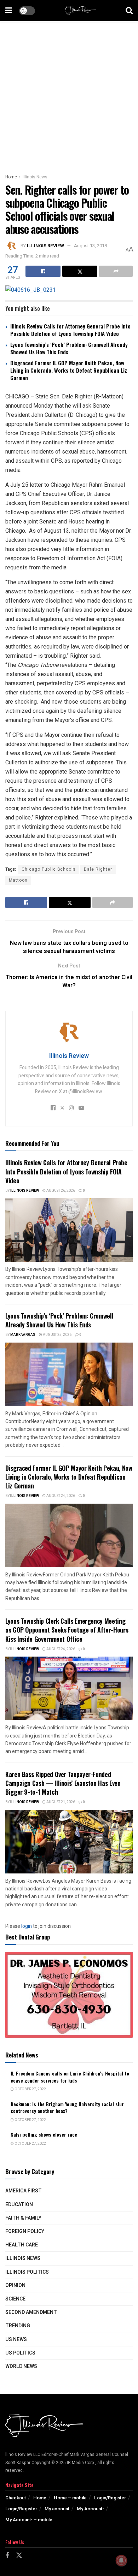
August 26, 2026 (60, 1191)
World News (21, 2366)
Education (19, 2205)
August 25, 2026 (57, 1335)
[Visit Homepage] (80, 11)
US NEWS (16, 2340)
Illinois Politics (27, 2272)
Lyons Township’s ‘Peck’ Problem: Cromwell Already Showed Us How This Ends (69, 348)
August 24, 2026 (60, 1496)
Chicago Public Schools (49, 869)
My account (57, 2509)
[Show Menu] (9, 11)
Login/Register (110, 2498)
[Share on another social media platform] (116, 271)
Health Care (22, 2245)
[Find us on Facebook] (7, 2556)
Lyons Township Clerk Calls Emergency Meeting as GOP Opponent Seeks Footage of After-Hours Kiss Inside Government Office (67, 1630)
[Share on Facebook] (43, 271)
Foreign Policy (25, 2231)
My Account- (90, 2509)
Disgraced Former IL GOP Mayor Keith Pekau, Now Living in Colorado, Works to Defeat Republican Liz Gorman (69, 370)
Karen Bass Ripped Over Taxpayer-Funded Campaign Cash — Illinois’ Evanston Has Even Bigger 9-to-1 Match (63, 1783)
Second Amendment (31, 2312)
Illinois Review (45, 246)
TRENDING (18, 2326)
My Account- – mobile (29, 2520)
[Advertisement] (69, 94)
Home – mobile (70, 2498)
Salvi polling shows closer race (44, 2134)
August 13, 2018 (90, 246)
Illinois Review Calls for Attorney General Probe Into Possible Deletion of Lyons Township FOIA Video (70, 330)
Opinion (15, 2285)
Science (15, 2299)
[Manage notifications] (121, 2560)
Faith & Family (23, 2218)
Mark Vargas (23, 1335)
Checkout (16, 2498)
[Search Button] (129, 11)
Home (11, 177)
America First (24, 2191)
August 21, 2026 (60, 1802)
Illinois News (35, 177)
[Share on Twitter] (80, 271)
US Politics (20, 2353)
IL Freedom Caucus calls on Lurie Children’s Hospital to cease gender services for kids (70, 2077)
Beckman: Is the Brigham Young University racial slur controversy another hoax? (67, 2107)
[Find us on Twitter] (19, 2556)
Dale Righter (98, 869)
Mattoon (18, 880)
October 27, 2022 (30, 2089)
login (27, 1926)
